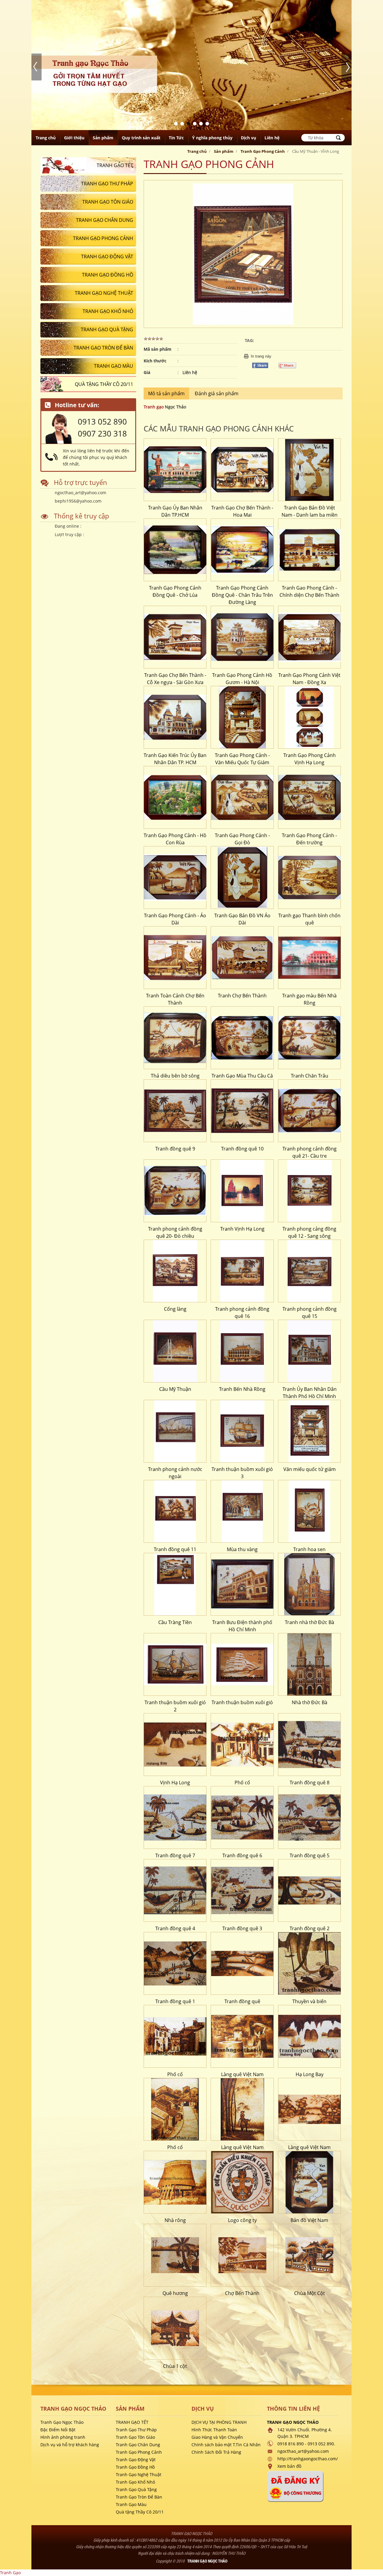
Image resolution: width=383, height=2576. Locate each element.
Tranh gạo (154, 405)
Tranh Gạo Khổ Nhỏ (135, 2480)
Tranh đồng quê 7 (175, 1853)
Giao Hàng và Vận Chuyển (217, 2435)
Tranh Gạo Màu (131, 2502)
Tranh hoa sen (309, 1547)
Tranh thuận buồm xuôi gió (242, 1700)
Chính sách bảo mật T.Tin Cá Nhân (226, 2443)
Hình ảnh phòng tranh (63, 2435)
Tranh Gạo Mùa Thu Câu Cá (242, 1074)
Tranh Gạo (10, 2570)
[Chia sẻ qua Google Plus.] (290, 363)
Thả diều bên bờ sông (175, 1074)
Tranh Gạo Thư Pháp (136, 2428)
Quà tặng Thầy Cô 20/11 (140, 2510)
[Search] (338, 136)
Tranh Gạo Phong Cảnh (263, 149)
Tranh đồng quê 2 (310, 1926)
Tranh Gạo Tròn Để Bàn (139, 2495)
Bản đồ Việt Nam (309, 2218)
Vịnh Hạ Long (175, 1780)
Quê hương (175, 2291)
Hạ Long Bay (310, 2072)
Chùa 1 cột (175, 2364)
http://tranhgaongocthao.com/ (308, 2457)
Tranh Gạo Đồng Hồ (135, 2465)
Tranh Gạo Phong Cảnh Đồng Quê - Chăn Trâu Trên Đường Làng (242, 593)
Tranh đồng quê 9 (175, 1147)
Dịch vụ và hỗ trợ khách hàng (70, 2443)
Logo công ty (242, 2218)
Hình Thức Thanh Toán (214, 2428)
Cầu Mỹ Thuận (175, 1387)
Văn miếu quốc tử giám (310, 1467)
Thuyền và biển (309, 1999)
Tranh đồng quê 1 (175, 1999)
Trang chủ (197, 149)
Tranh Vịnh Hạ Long (242, 1227)
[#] (175, 468)
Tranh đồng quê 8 (310, 1780)
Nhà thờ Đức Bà (310, 1700)
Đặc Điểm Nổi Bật (58, 2428)
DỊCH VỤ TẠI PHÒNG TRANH (219, 2420)
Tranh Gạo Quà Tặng (136, 2487)
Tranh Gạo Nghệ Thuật (139, 2472)
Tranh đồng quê (242, 1999)
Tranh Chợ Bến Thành (242, 994)
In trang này (261, 354)
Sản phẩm (224, 149)
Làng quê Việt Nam (242, 2072)
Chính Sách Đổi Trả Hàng (216, 2450)
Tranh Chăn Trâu (310, 1074)
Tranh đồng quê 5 (310, 1853)
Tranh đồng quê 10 (242, 1147)
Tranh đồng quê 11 (175, 1547)
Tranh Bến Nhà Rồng (242, 1387)
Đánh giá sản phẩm (217, 391)
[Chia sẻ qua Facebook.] (262, 363)
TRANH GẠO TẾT (132, 2420)
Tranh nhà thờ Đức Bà (310, 1620)
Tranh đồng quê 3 (242, 1926)
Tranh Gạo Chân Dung (138, 2443)
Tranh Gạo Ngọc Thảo (62, 2420)
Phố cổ (242, 1780)
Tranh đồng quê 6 (242, 1853)
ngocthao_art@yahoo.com (80, 490)
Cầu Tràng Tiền (175, 1620)
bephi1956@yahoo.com (78, 499)
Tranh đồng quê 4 (175, 1926)
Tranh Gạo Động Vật (136, 2457)
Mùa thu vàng (242, 1547)
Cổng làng (175, 1307)
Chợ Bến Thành (242, 2291)
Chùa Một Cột (310, 2291)
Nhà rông (175, 2218)
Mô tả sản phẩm (166, 391)
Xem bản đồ (289, 2464)
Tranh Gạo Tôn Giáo (135, 2435)
